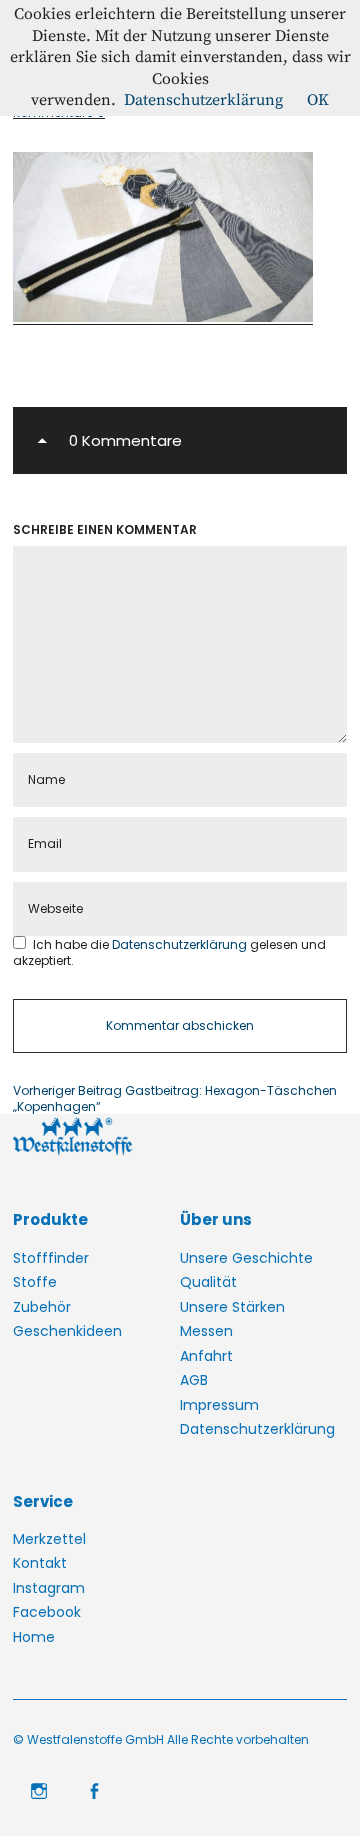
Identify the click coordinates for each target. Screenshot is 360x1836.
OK (318, 100)
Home (34, 1637)
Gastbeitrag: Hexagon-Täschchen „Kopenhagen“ (175, 1098)
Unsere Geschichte (246, 1258)
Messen (206, 1331)
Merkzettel (49, 1539)
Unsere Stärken (232, 1307)
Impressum (219, 1405)
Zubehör (42, 1307)
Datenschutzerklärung (181, 944)
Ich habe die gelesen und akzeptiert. (169, 952)
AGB (194, 1380)
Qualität (208, 1282)
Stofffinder (51, 1258)
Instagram (49, 1588)
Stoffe (35, 1282)
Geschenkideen (67, 1331)
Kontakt (40, 1563)
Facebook (47, 1612)
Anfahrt (206, 1356)
